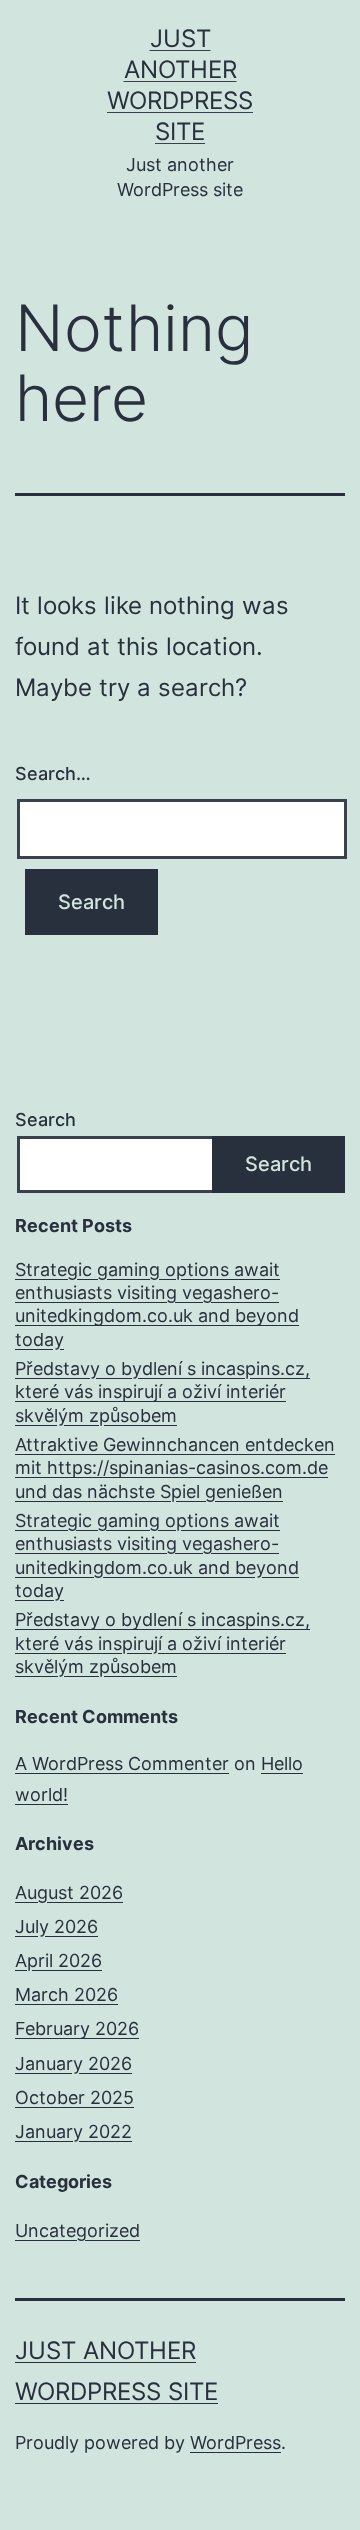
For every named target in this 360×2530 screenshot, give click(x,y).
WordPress (235, 2442)
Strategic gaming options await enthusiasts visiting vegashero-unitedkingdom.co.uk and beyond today (157, 1304)
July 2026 (56, 1926)
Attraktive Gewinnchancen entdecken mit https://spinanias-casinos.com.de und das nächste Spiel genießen (175, 1468)
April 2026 (58, 1960)
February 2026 (77, 2028)
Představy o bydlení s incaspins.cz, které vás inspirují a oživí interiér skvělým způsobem (162, 1392)
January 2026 (73, 2063)
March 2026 (66, 1994)
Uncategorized (77, 2230)
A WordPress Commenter (122, 1763)
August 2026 (69, 1892)
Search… (53, 773)
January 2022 (73, 2131)
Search (45, 1119)
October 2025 (74, 2097)
